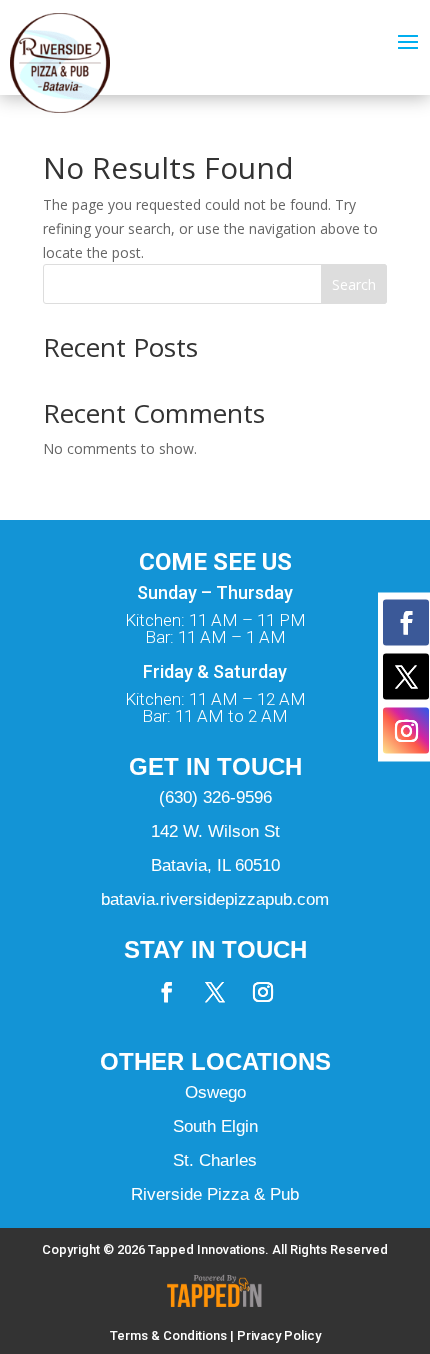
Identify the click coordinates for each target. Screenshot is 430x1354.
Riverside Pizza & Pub (215, 1194)
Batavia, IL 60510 (215, 865)
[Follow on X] (215, 992)
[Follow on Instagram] (263, 992)
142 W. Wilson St (215, 831)
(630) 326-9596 (215, 797)
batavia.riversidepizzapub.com (215, 899)
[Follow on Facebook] (167, 992)
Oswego (215, 1092)
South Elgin (215, 1126)
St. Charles (215, 1160)
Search (354, 284)
